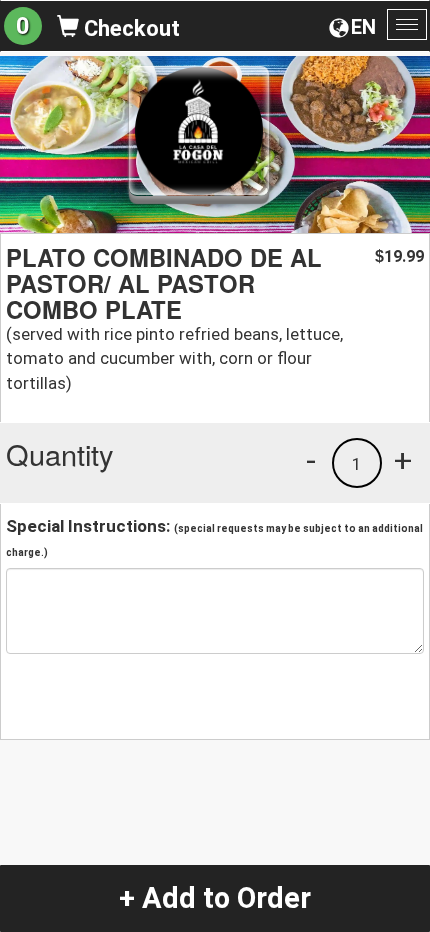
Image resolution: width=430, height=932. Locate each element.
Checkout (129, 28)
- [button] (311, 460)
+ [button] (403, 460)
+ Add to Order (215, 898)
